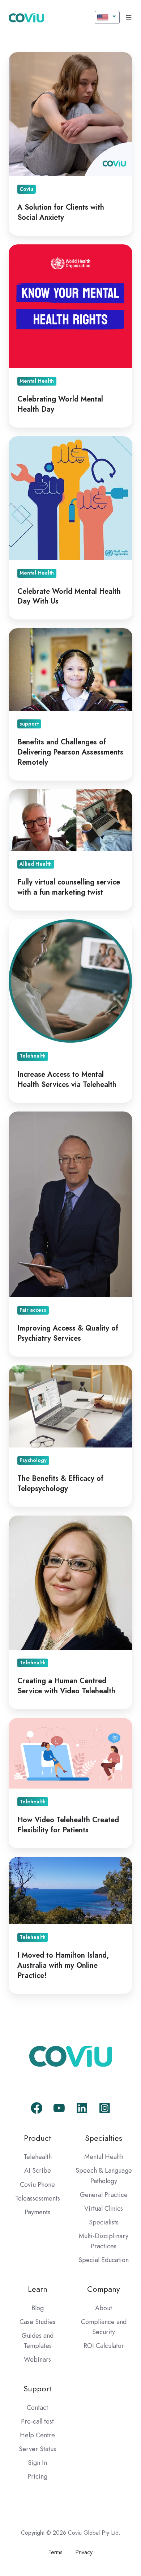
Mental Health (104, 2157)
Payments (37, 2212)
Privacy (84, 2552)
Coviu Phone (37, 2185)
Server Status (37, 2449)
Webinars (37, 2359)
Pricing (37, 2476)
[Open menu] (129, 17)
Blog (38, 2308)
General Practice (104, 2195)
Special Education (104, 2260)
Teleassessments (38, 2198)
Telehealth (38, 2157)
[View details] (37, 2108)
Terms (55, 2552)
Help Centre (37, 2435)
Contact (37, 2408)
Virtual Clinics (104, 2209)
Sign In (37, 2463)
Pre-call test (37, 2421)
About (104, 2308)
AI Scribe (38, 2171)
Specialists (104, 2222)
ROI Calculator (104, 2346)
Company (104, 2289)
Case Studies (37, 2322)
